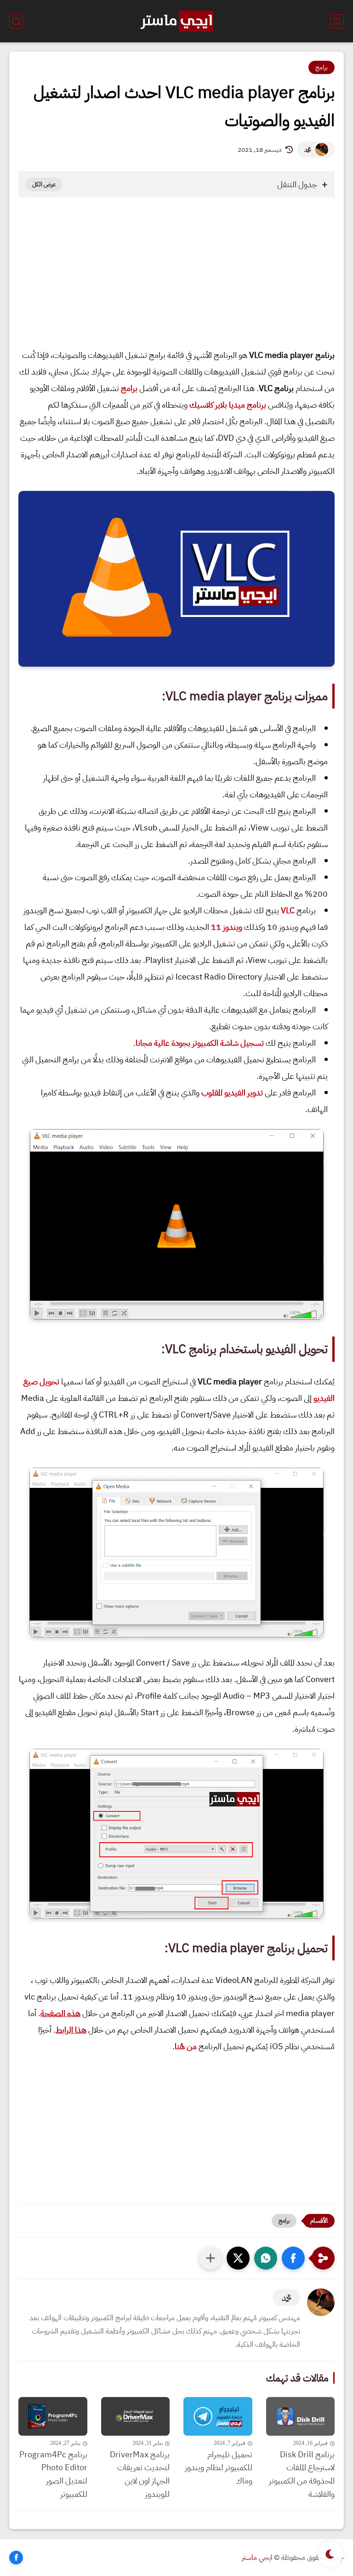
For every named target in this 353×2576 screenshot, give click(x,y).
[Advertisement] (176, 280)
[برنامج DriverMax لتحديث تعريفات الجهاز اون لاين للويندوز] (136, 2416)
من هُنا (186, 2046)
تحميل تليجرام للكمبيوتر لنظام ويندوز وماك (219, 2468)
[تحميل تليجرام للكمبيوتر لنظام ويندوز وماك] (218, 2416)
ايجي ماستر (257, 2558)
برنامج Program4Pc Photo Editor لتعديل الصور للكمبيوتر (53, 2474)
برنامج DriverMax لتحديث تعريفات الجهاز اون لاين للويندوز (140, 2474)
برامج (322, 67)
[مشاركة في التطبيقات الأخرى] (211, 2258)
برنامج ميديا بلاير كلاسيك (228, 405)
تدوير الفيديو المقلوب (232, 1092)
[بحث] (16, 21)
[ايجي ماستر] (176, 21)
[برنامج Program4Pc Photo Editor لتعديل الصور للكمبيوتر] (53, 2416)
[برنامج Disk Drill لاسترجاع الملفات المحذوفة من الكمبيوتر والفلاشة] (301, 2416)
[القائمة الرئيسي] (337, 21)
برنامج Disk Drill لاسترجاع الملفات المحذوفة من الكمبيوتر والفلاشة (302, 2474)
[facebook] (16, 2558)
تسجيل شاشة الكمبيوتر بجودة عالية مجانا (200, 1043)
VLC (288, 910)
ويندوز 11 (227, 927)
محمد (307, 150)
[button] (293, 2258)
